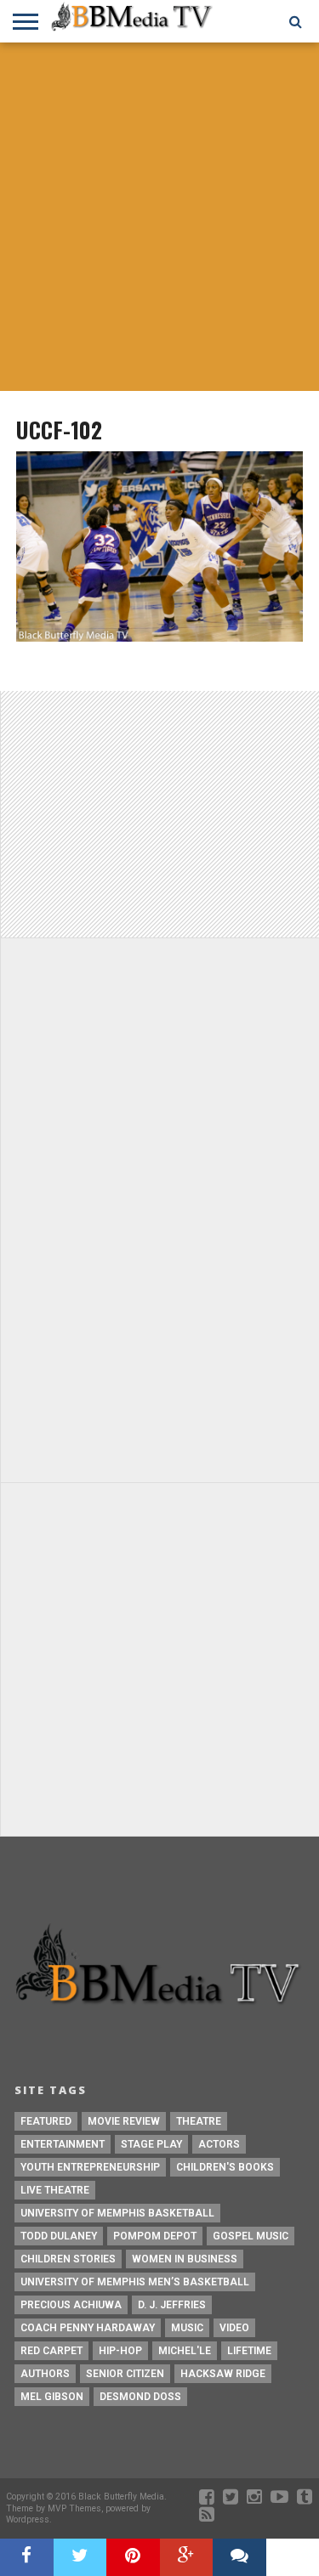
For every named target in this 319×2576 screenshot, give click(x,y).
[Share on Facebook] (27, 2557)
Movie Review (124, 2121)
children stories (68, 2259)
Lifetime (249, 2351)
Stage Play (151, 2144)
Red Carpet (51, 2351)
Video (234, 2328)
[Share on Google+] (187, 2557)
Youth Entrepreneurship (90, 2167)
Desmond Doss (140, 2397)
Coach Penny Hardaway (88, 2328)
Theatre (199, 2121)
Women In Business (185, 2259)
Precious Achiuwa (71, 2305)
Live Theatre (55, 2190)
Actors (219, 2144)
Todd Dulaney (59, 2236)
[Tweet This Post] (80, 2557)
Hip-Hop (120, 2351)
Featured (46, 2121)
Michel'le (185, 2351)
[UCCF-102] (159, 637)
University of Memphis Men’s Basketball (135, 2282)
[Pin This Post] (133, 2557)
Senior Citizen (125, 2374)
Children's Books (225, 2167)
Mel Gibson (52, 2397)
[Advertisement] (159, 219)
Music (187, 2328)
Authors (45, 2374)
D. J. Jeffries (172, 2305)
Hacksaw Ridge (223, 2374)
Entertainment (63, 2144)
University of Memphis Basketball (117, 2213)
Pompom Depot (155, 2236)
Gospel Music (251, 2236)
